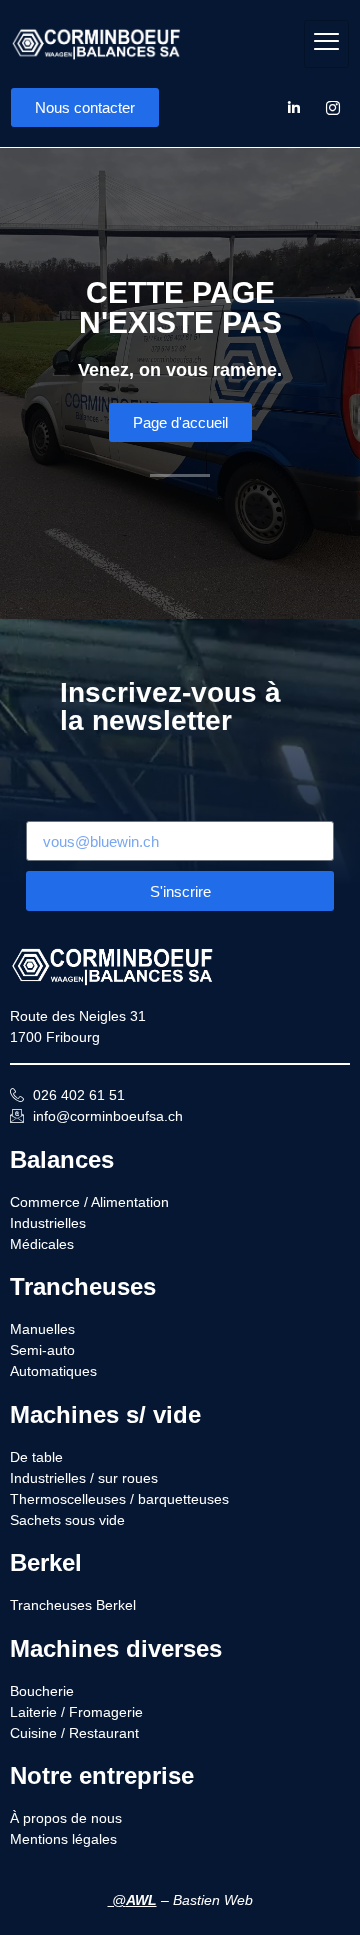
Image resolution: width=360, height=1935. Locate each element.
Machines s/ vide (105, 1414)
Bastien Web (213, 1900)
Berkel (46, 1562)
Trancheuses (83, 1286)
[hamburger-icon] (326, 44)
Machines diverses (116, 1648)
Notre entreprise (102, 1775)
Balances (62, 1159)
